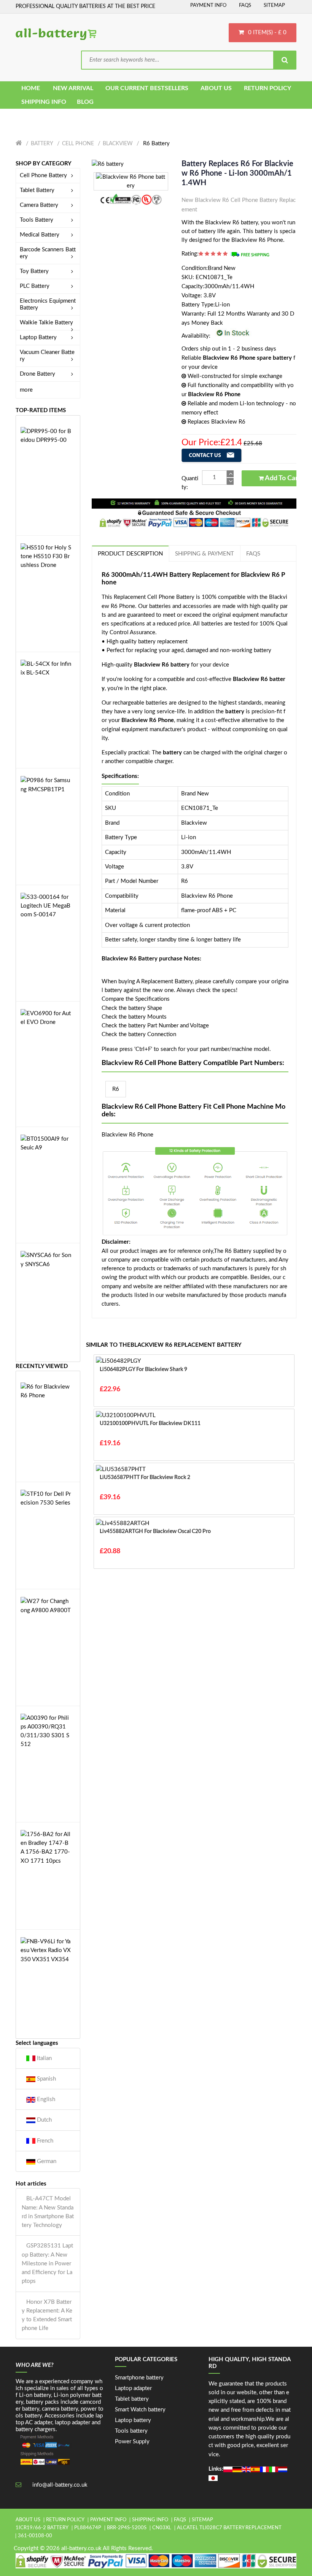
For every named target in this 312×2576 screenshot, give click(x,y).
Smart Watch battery (140, 2410)
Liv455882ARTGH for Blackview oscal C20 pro (155, 1532)
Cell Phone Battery (43, 175)
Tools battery (131, 2431)
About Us (28, 2520)
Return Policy (65, 2520)
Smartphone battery (139, 2378)
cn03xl (162, 2528)
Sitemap (274, 6)
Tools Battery (37, 220)
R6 (116, 1089)
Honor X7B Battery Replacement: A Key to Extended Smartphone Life (47, 2315)
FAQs (245, 6)
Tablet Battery (37, 190)
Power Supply (132, 2442)
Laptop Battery (38, 337)
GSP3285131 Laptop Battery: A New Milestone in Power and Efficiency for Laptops (47, 2263)
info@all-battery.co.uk (60, 2485)
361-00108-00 (35, 2536)
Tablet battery (132, 2399)
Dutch (44, 2120)
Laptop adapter (133, 2388)
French (44, 2141)
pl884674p (88, 2528)
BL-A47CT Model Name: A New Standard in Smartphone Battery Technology (48, 2212)
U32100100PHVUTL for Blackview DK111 (150, 1424)
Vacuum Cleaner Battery (47, 356)
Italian (44, 2058)
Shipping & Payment (205, 554)
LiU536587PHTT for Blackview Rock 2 (145, 1478)
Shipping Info (150, 2520)
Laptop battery (133, 2420)
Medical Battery (40, 235)
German (46, 2161)
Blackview (118, 144)
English (45, 2099)
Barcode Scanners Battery (48, 253)
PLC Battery (35, 286)
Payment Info (208, 6)
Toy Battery (34, 271)
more (26, 390)
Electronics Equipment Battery (48, 304)
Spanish (46, 2079)
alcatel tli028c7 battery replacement (229, 2528)
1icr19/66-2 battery (42, 2528)
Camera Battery (39, 205)
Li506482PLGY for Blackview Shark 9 (143, 1370)
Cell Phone (78, 144)
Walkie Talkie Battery (46, 323)
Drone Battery (37, 374)
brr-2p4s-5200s (127, 2528)
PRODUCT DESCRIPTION (130, 554)
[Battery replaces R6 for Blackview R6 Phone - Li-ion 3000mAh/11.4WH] (108, 164)
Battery (42, 144)
